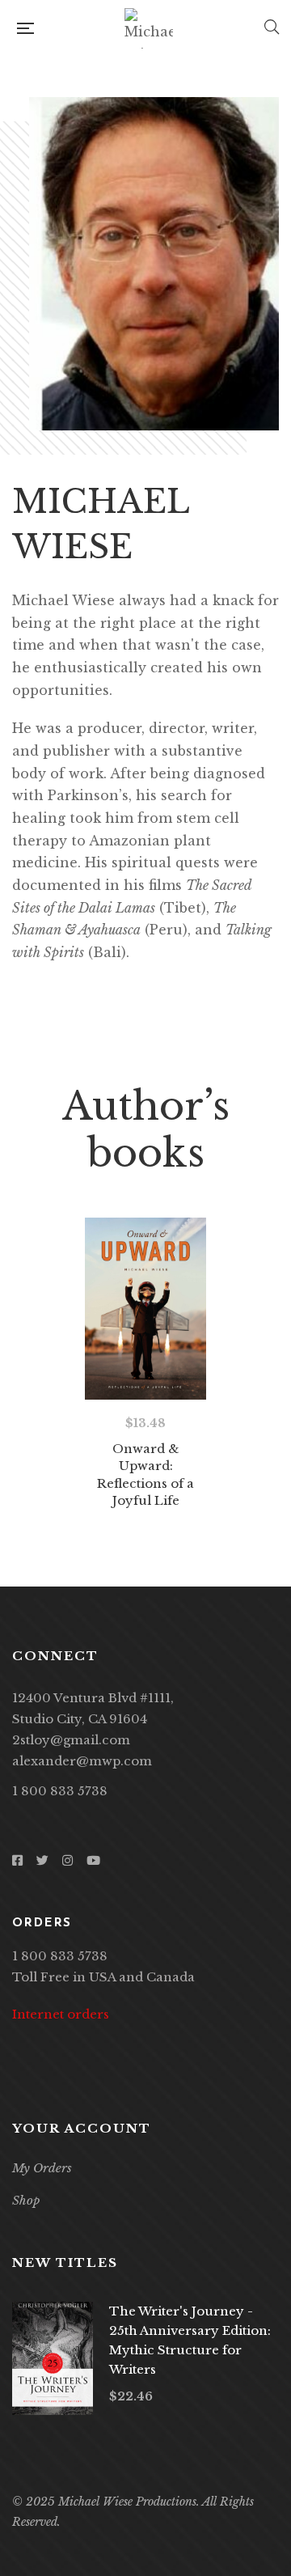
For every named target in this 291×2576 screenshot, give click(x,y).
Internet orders (61, 2014)
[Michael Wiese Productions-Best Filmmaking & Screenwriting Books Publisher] (149, 28)
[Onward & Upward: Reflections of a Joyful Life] (145, 1309)
